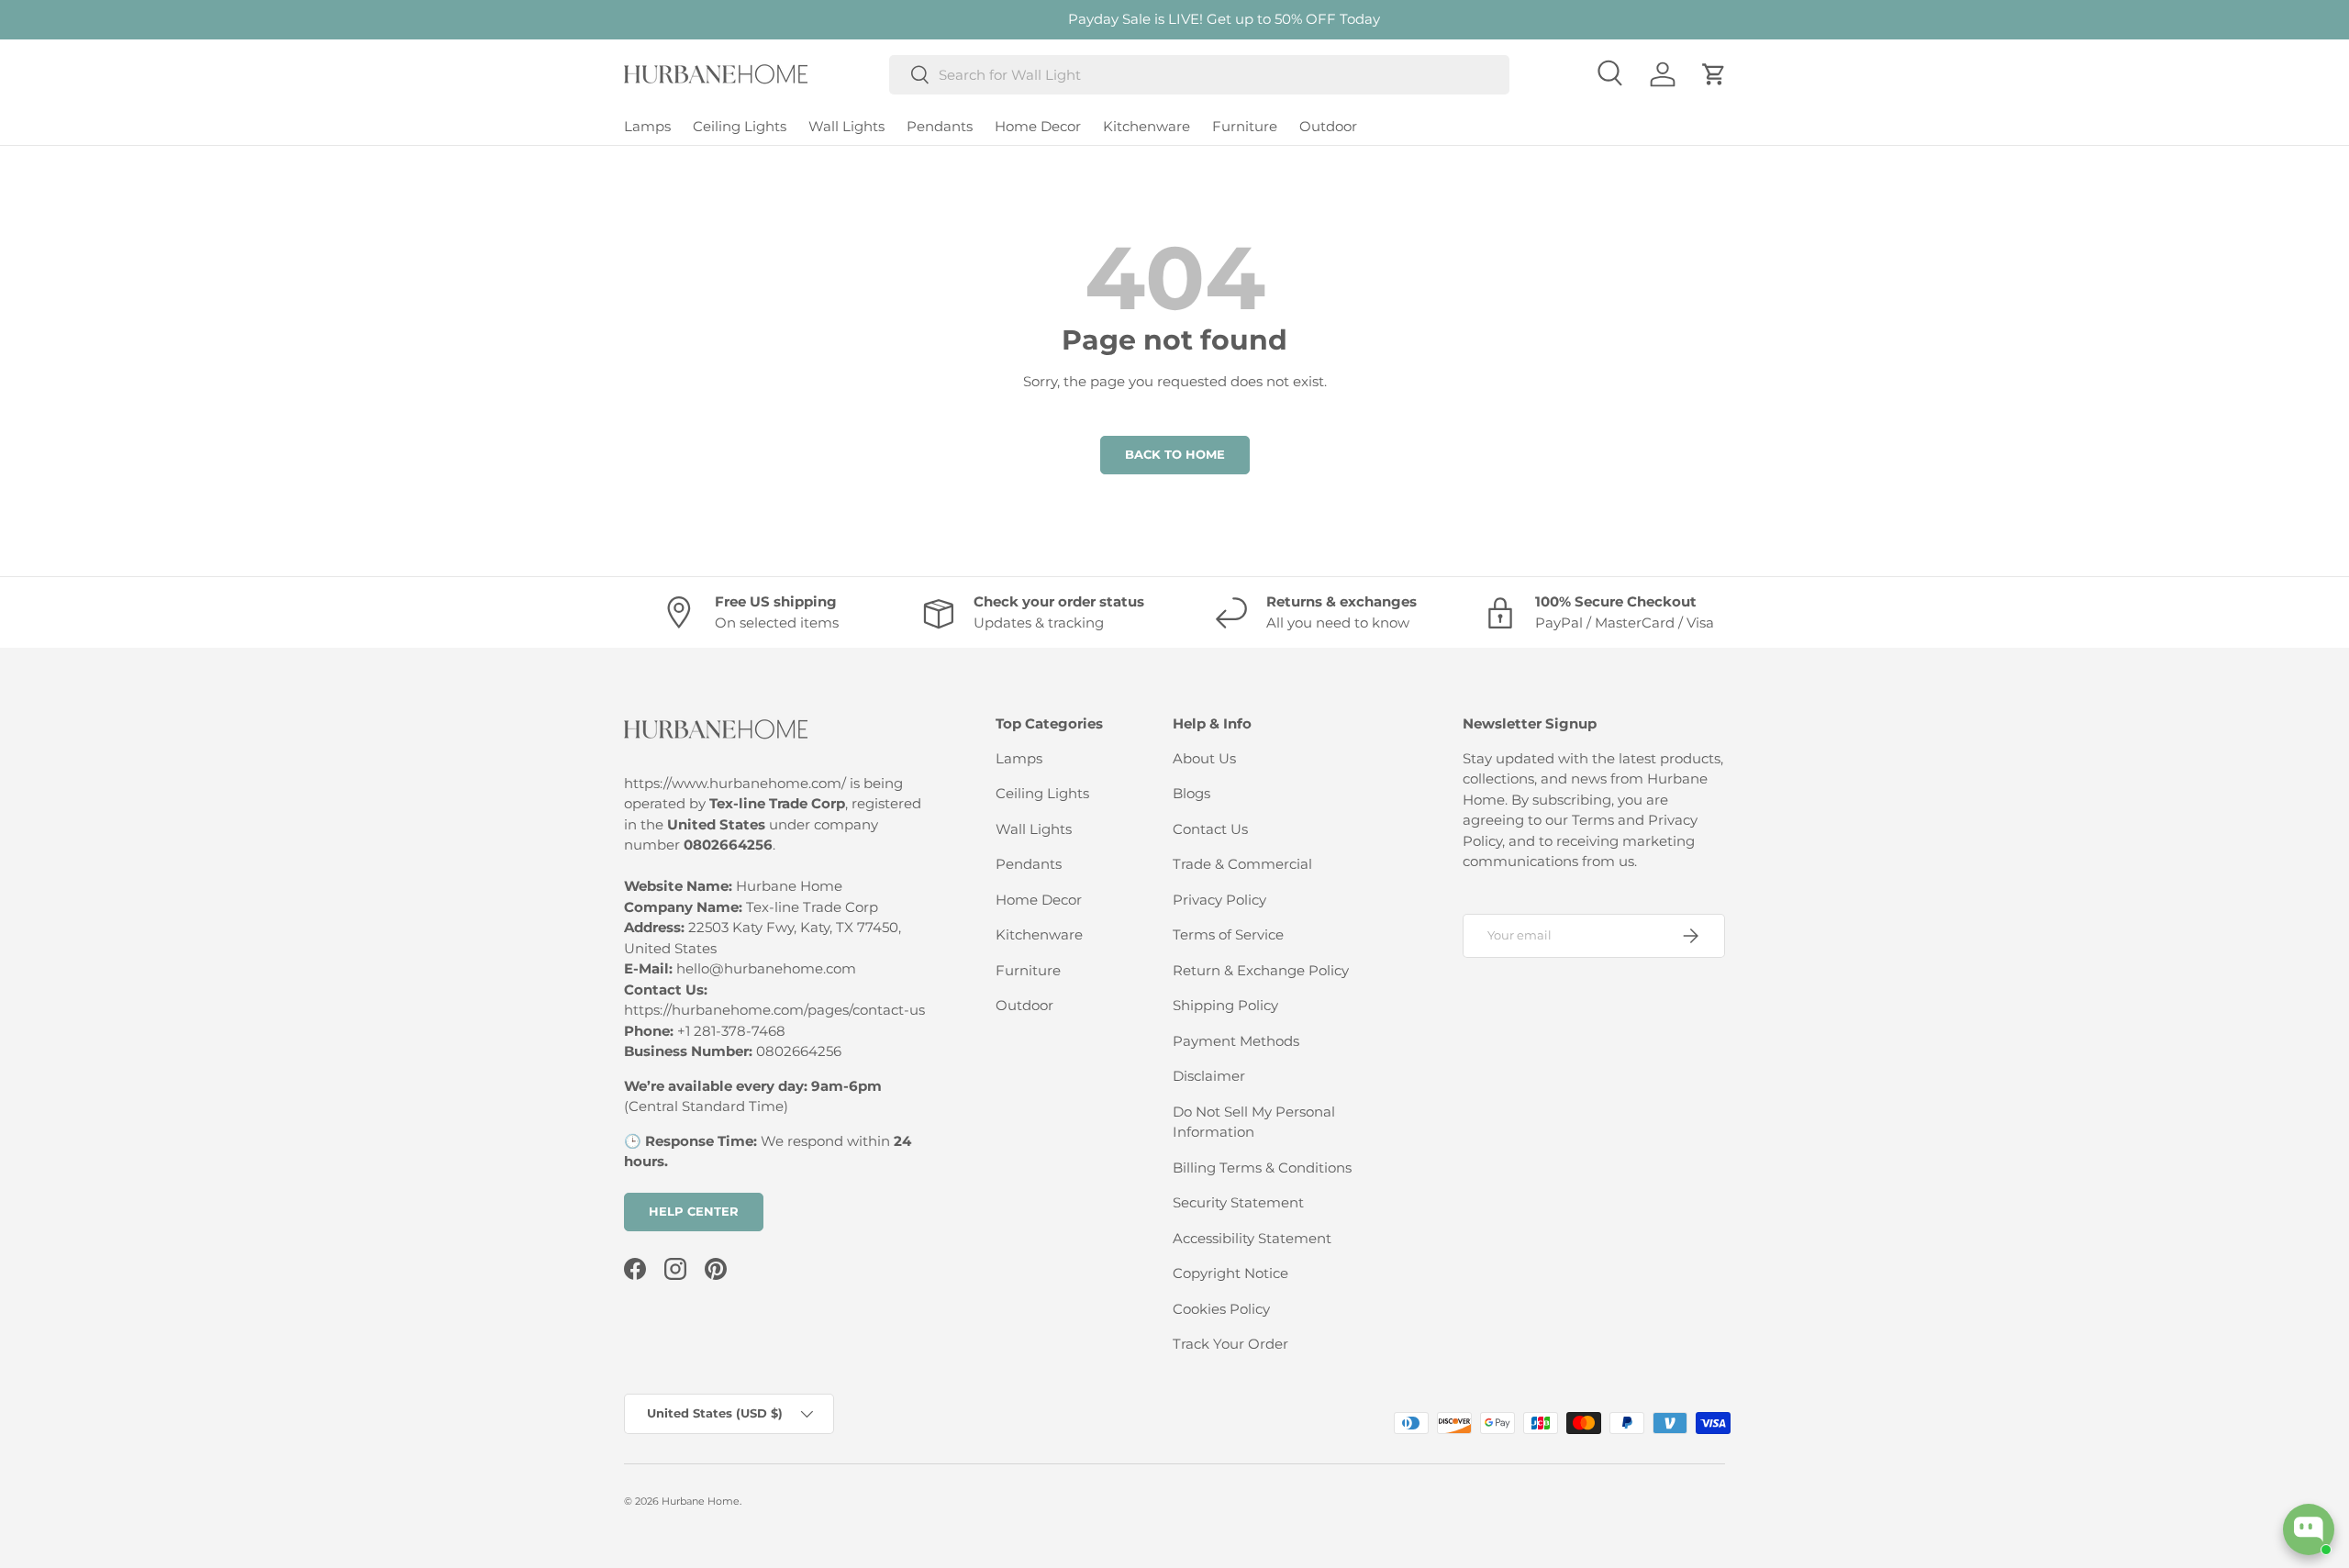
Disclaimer (1209, 1076)
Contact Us (1210, 829)
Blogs (1191, 793)
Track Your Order (1230, 1344)
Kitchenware (1147, 126)
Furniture (1245, 126)
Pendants (940, 126)
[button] (1714, 74)
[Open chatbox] (2309, 1529)
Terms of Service (1228, 934)
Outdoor (1328, 126)
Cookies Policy (1221, 1309)
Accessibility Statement (1252, 1238)
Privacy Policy (1219, 900)
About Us (1204, 758)
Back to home (1175, 454)
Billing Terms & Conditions (1262, 1168)
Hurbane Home (701, 1501)
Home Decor (1038, 126)
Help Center (694, 1211)
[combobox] (1200, 75)
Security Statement (1238, 1202)
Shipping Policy (1225, 1005)
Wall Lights (846, 126)
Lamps (647, 126)
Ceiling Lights (740, 126)
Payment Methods (1236, 1041)
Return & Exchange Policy (1261, 970)
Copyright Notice (1230, 1273)
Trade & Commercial (1242, 864)
